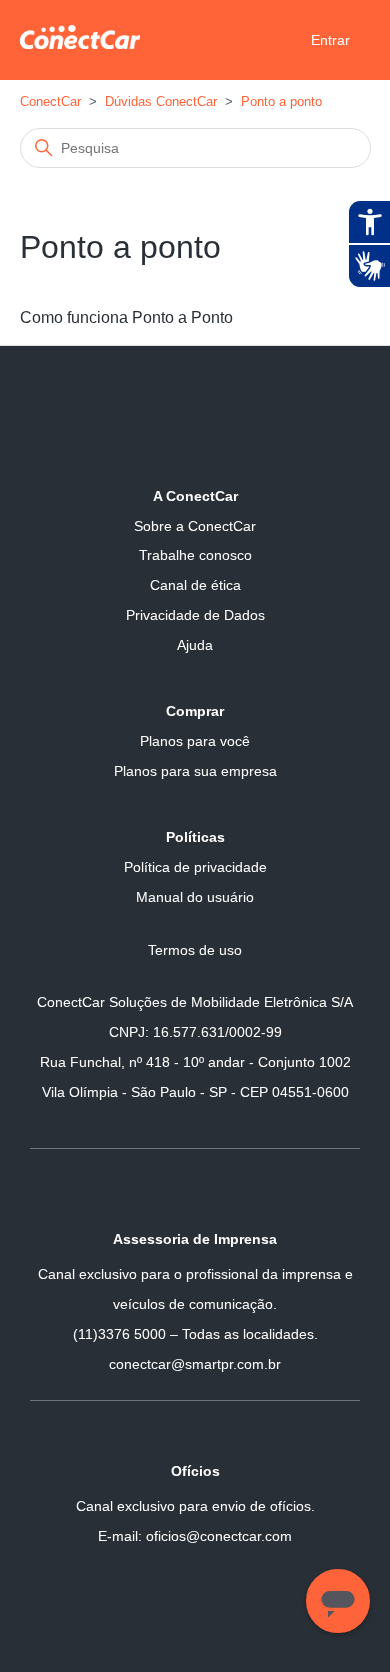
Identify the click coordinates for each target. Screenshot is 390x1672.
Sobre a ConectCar (195, 526)
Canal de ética (195, 585)
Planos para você (195, 741)
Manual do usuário (195, 897)
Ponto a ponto (281, 101)
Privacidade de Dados (195, 615)
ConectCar (50, 101)
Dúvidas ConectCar (161, 101)
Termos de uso (195, 950)
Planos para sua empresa (195, 771)
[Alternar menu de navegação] (290, 39)
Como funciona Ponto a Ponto (126, 317)
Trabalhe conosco (195, 555)
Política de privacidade (195, 867)
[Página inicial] (80, 43)
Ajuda (195, 645)
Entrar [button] (330, 40)
